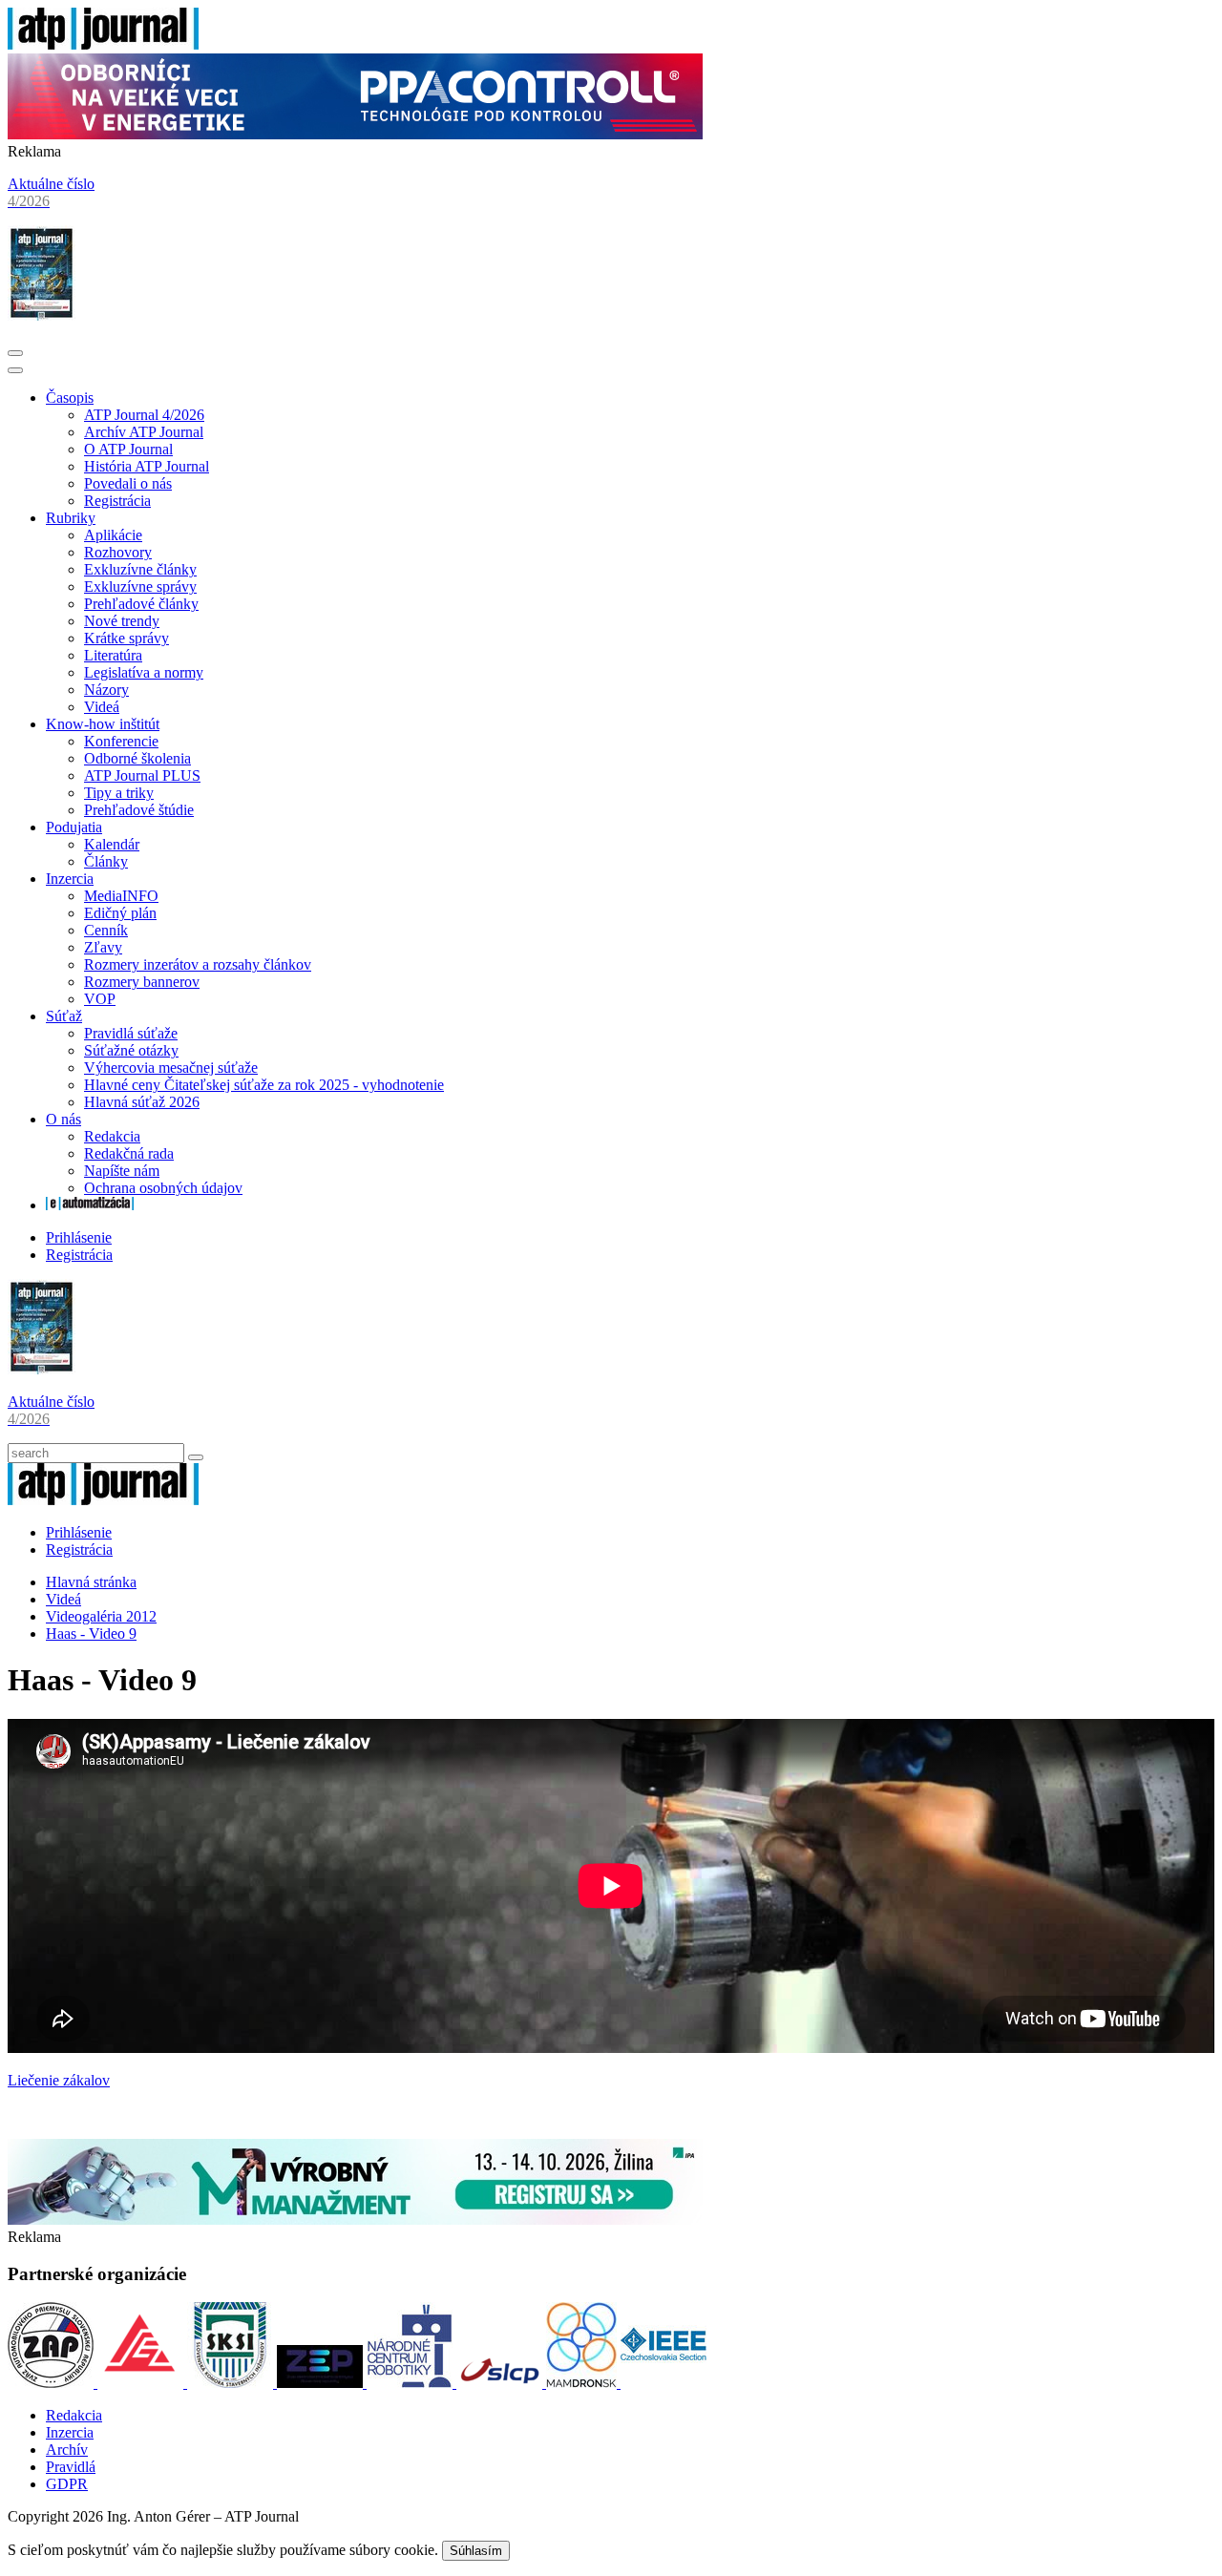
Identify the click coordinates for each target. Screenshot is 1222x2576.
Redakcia (112, 1136)
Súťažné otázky (131, 1050)
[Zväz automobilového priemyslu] (53, 2383)
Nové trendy (122, 621)
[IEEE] (664, 2383)
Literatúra (113, 655)
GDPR (67, 2484)
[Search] (196, 1457)
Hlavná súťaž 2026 (142, 1102)
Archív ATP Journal (144, 432)
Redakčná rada (129, 1153)
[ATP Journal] (103, 44)
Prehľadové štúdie (139, 810)
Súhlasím (476, 2551)
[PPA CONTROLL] (355, 134)
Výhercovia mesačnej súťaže (171, 1068)
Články (106, 861)
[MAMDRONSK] (583, 2383)
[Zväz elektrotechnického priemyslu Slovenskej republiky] (322, 2383)
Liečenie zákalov (59, 2080)
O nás (63, 1119)
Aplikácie (113, 535)
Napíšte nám (122, 1171)
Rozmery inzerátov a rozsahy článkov (198, 964)
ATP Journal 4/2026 (144, 415)
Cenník (106, 930)
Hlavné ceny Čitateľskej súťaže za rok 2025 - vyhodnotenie (264, 1085)
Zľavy (103, 947)
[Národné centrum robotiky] (411, 2383)
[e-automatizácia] (90, 1205)
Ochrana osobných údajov (163, 1188)
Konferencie (121, 741)
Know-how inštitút (103, 724)
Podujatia (74, 827)
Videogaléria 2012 (101, 1616)
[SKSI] (232, 2383)
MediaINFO (121, 896)
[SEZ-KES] (142, 2383)
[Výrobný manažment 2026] (355, 2220)
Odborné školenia (137, 758)
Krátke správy (126, 638)
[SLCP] (501, 2383)
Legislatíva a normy (144, 672)
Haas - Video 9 (91, 1634)
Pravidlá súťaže (131, 1033)
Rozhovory (118, 552)
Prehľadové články (141, 604)
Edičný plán (120, 913)
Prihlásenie (79, 1237)
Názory (106, 690)
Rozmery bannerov (142, 982)
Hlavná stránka (91, 1582)
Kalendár (112, 844)
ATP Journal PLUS (142, 775)
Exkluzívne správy (140, 586)
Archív (67, 2450)
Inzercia (70, 879)
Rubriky (71, 518)
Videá (102, 707)
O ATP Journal (128, 449)
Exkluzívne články (140, 569)
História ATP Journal (147, 466)
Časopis (70, 398)
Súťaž (64, 1016)
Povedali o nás (128, 483)
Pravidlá (71, 2467)
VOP (100, 999)
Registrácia (117, 501)
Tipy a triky (119, 793)
